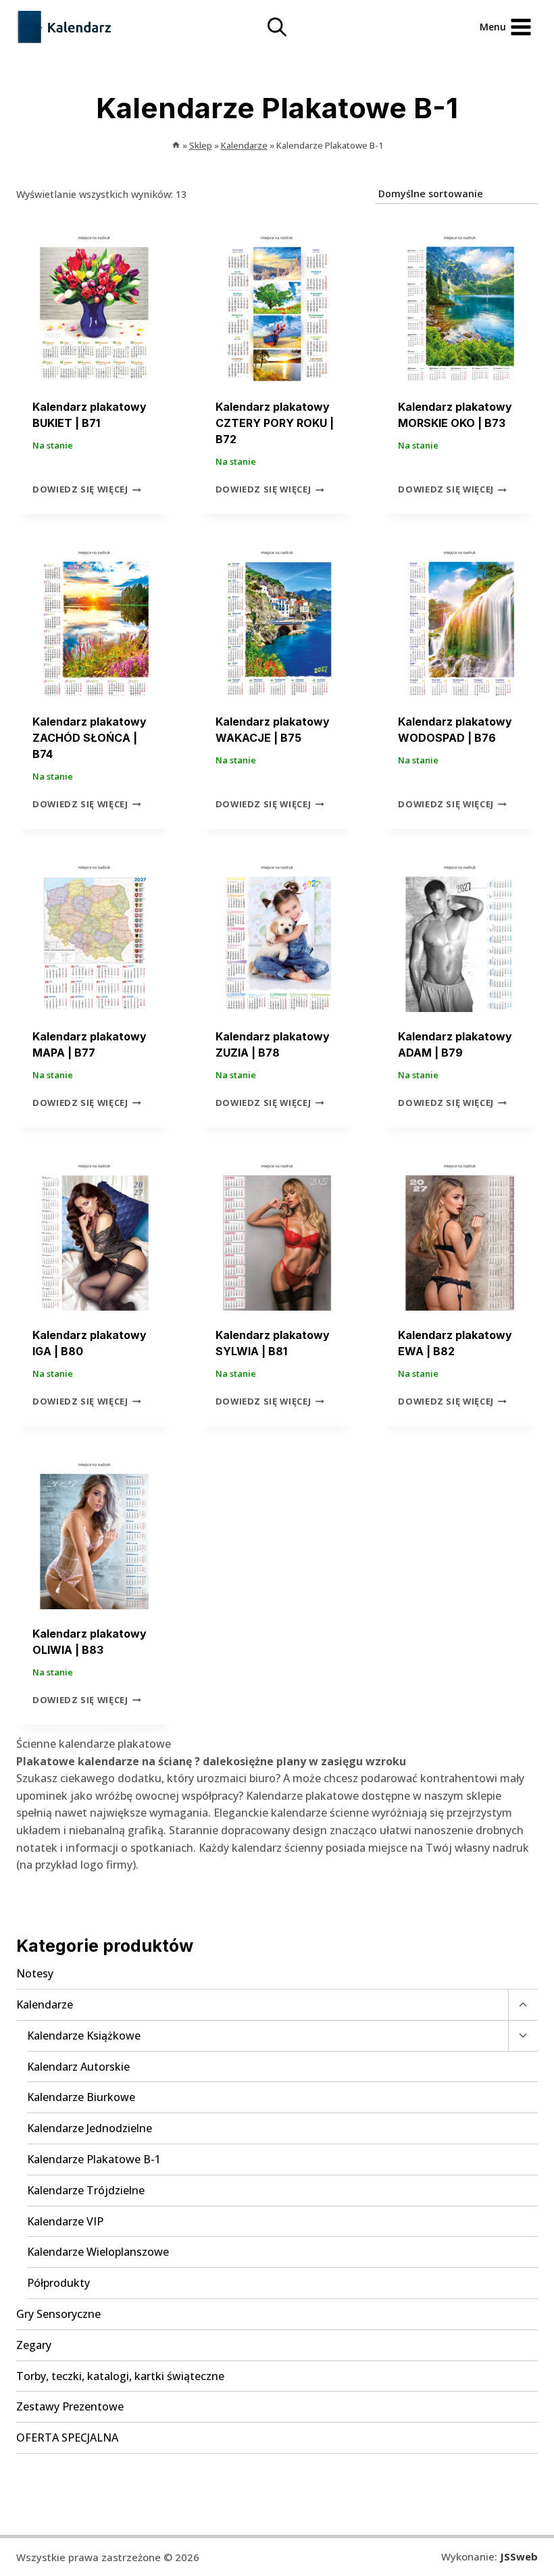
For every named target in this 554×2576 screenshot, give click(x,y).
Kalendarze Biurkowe (81, 2097)
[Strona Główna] (176, 145)
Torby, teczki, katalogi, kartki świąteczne (120, 2376)
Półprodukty (58, 2283)
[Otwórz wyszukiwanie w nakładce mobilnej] (277, 27)
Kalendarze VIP (65, 2221)
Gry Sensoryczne (58, 2314)
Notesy (35, 1973)
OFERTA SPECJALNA (67, 2438)
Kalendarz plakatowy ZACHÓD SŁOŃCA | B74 (90, 738)
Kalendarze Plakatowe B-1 (94, 2159)
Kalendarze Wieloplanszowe (98, 2252)
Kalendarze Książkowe (84, 2036)
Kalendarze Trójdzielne (86, 2190)
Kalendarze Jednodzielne (90, 2128)
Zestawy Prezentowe (70, 2406)
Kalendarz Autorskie (78, 2067)
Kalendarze (45, 2004)
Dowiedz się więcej (80, 490)
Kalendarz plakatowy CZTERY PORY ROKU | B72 (275, 423)
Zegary (34, 2345)
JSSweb (519, 2556)
